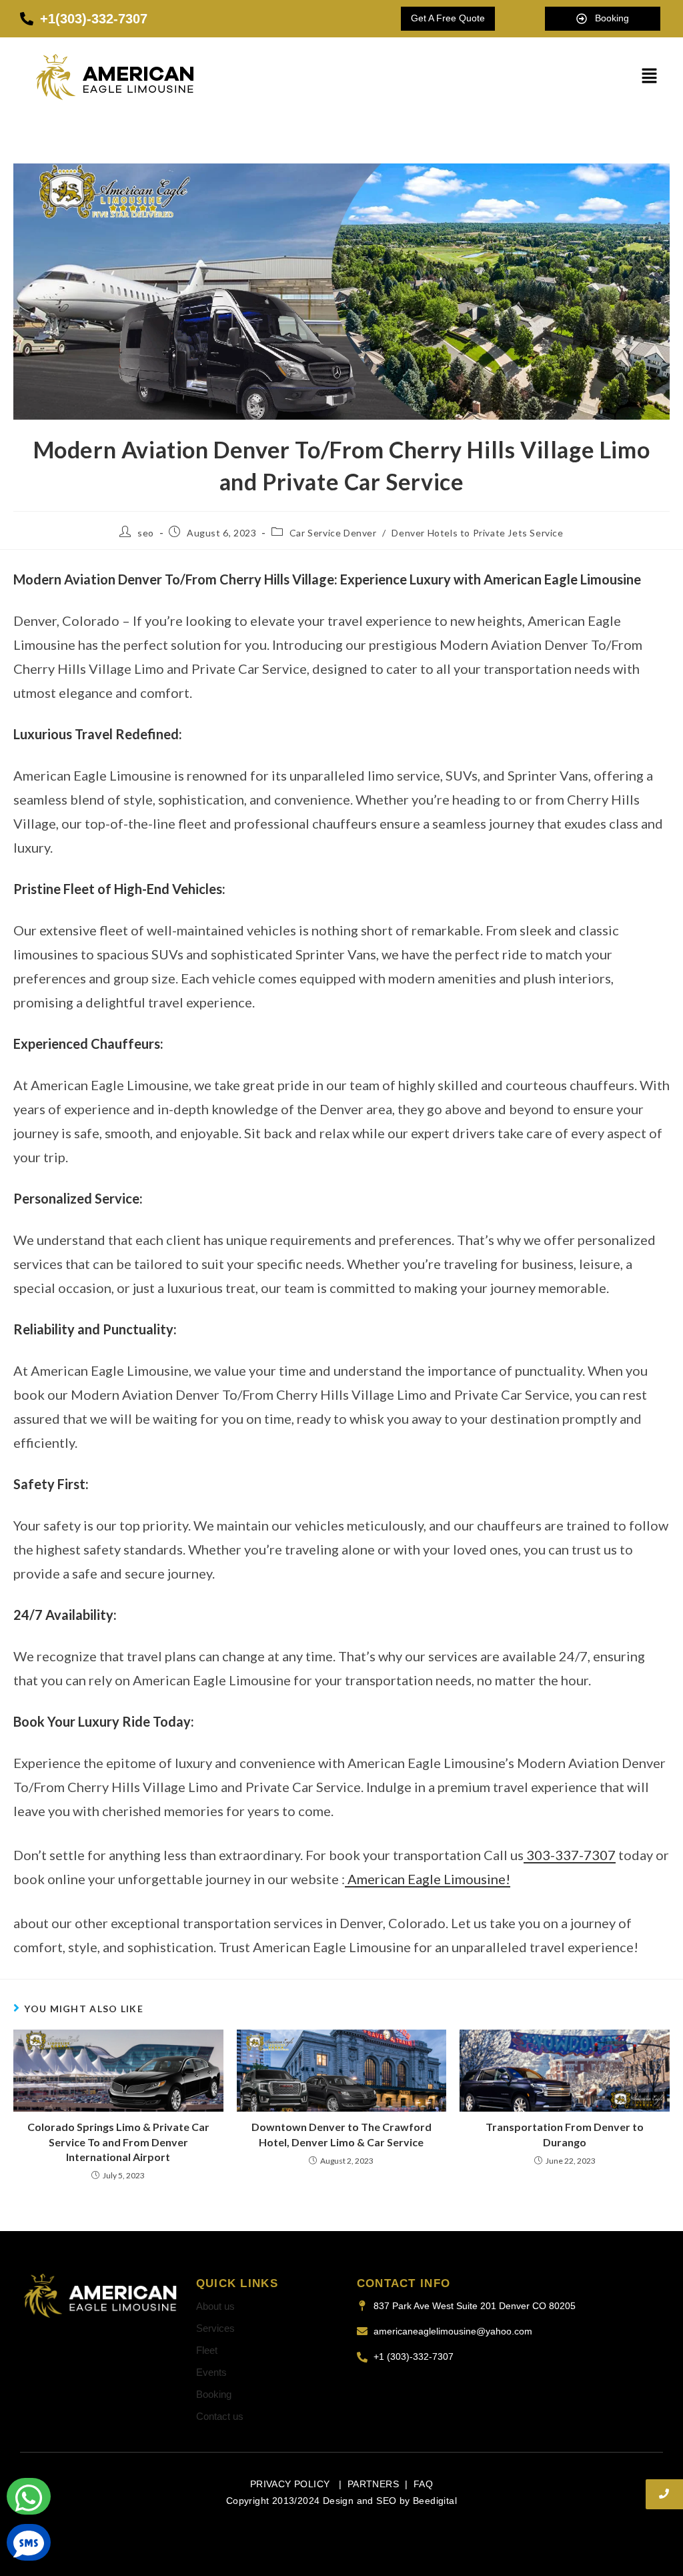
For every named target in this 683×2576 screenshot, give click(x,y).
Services (215, 2328)
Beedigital (435, 2501)
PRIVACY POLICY (291, 2484)
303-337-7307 (570, 1855)
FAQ (423, 2484)
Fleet (207, 2350)
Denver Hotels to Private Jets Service (477, 533)
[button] (650, 76)
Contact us (220, 2416)
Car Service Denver (333, 533)
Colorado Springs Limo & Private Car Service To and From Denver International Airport (118, 2142)
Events (211, 2372)
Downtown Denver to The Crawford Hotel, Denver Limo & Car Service (341, 2134)
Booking (214, 2394)
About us (215, 2306)
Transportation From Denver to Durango (565, 2134)
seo (146, 533)
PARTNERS (373, 2484)
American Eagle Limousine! (428, 1879)
